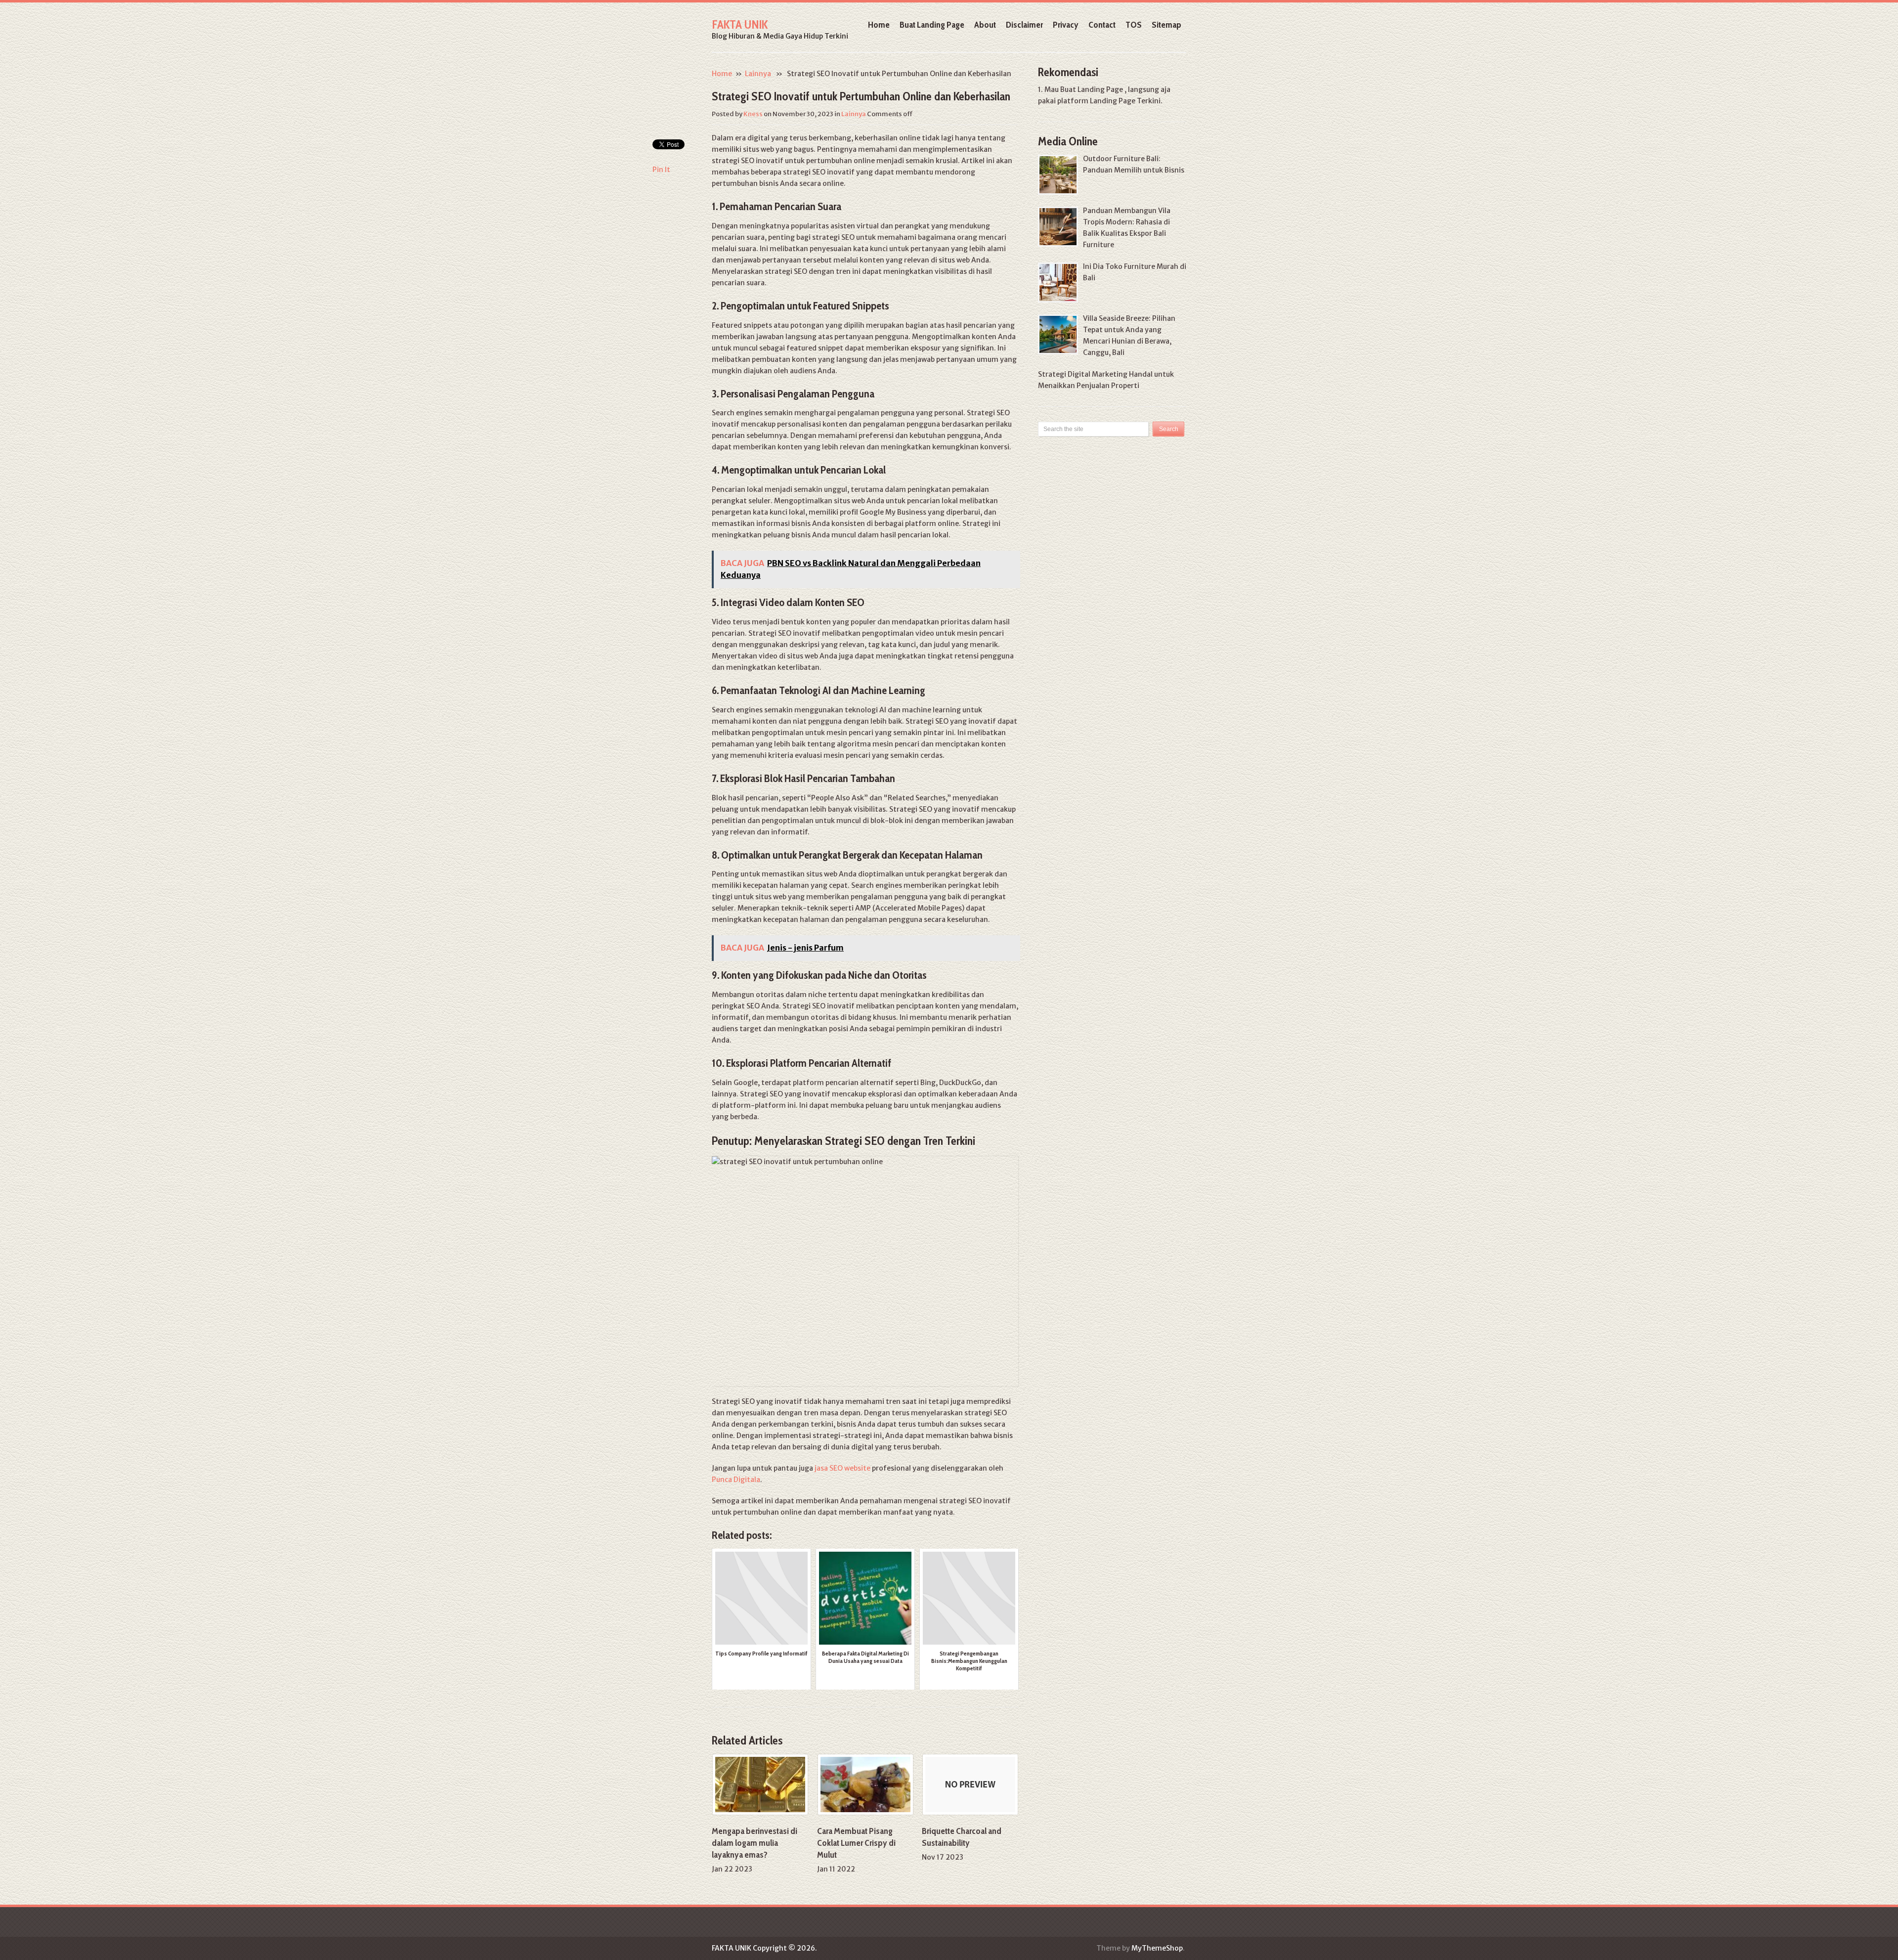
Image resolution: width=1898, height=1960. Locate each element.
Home (879, 25)
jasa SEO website (842, 1468)
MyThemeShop (1157, 1948)
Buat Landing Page (932, 25)
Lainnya (758, 74)
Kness (753, 114)
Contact (1102, 25)
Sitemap (1166, 25)
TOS (1134, 25)
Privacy (1066, 25)
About (985, 25)
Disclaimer (1024, 25)
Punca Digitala (736, 1480)
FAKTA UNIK (740, 24)
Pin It (661, 170)
